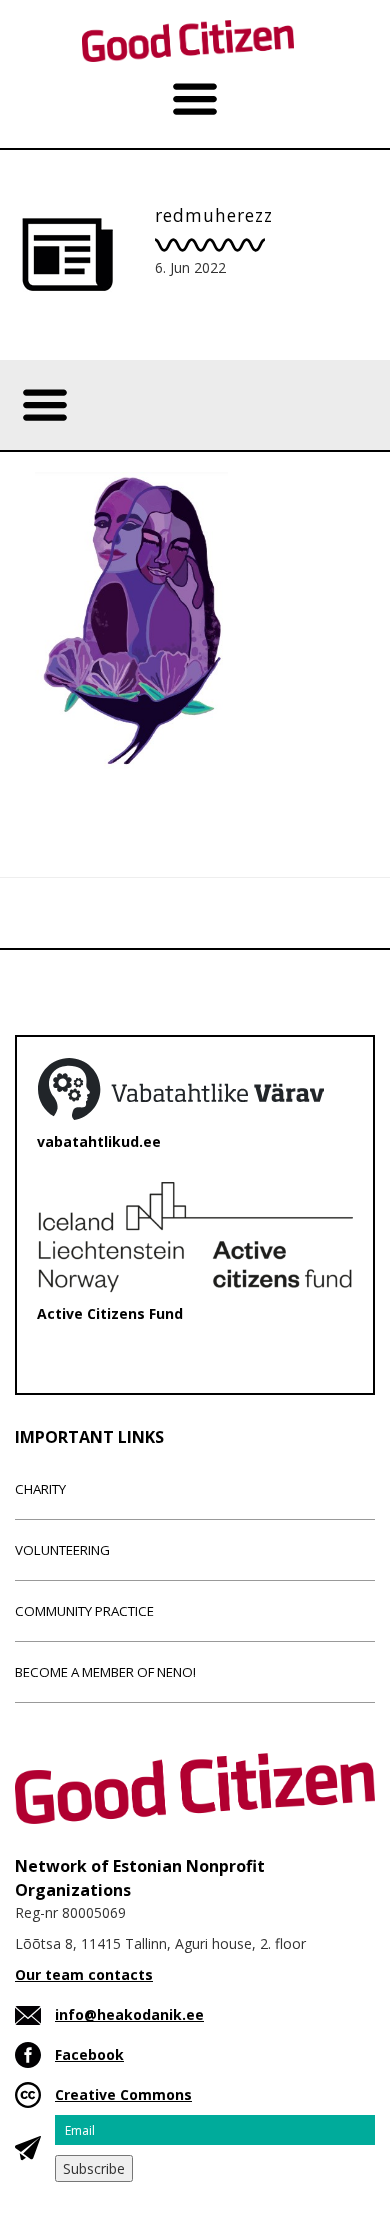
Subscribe (94, 2168)
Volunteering (62, 1550)
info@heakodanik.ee (129, 2014)
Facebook (89, 2054)
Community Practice (84, 1611)
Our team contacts (84, 1974)
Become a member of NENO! (105, 1672)
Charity (40, 1489)
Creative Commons (123, 2094)
